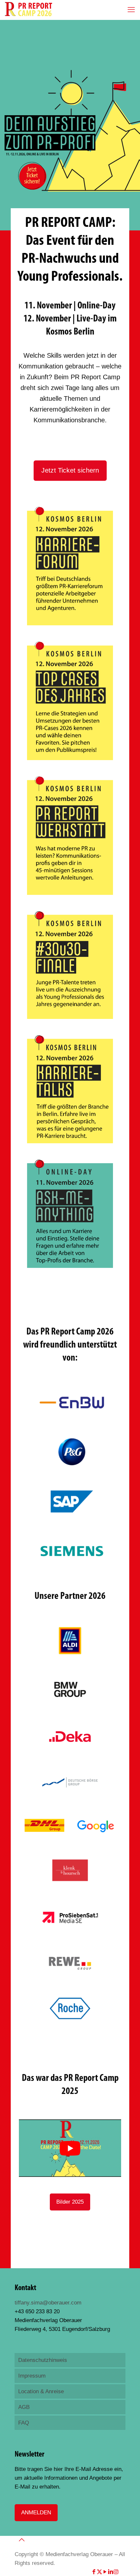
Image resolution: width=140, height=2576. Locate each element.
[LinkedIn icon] (111, 2572)
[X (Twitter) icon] (99, 2572)
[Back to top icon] (21, 2540)
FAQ (24, 2423)
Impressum (32, 2376)
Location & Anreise (41, 2391)
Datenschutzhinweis (43, 2360)
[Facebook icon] (94, 2572)
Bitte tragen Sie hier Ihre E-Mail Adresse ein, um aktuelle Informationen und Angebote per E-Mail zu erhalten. (69, 2478)
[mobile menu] (131, 10)
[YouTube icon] (105, 2572)
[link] (70, 566)
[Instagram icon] (116, 2572)
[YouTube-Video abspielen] (70, 2148)
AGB (24, 2407)
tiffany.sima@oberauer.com (48, 2303)
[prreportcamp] (28, 10)
